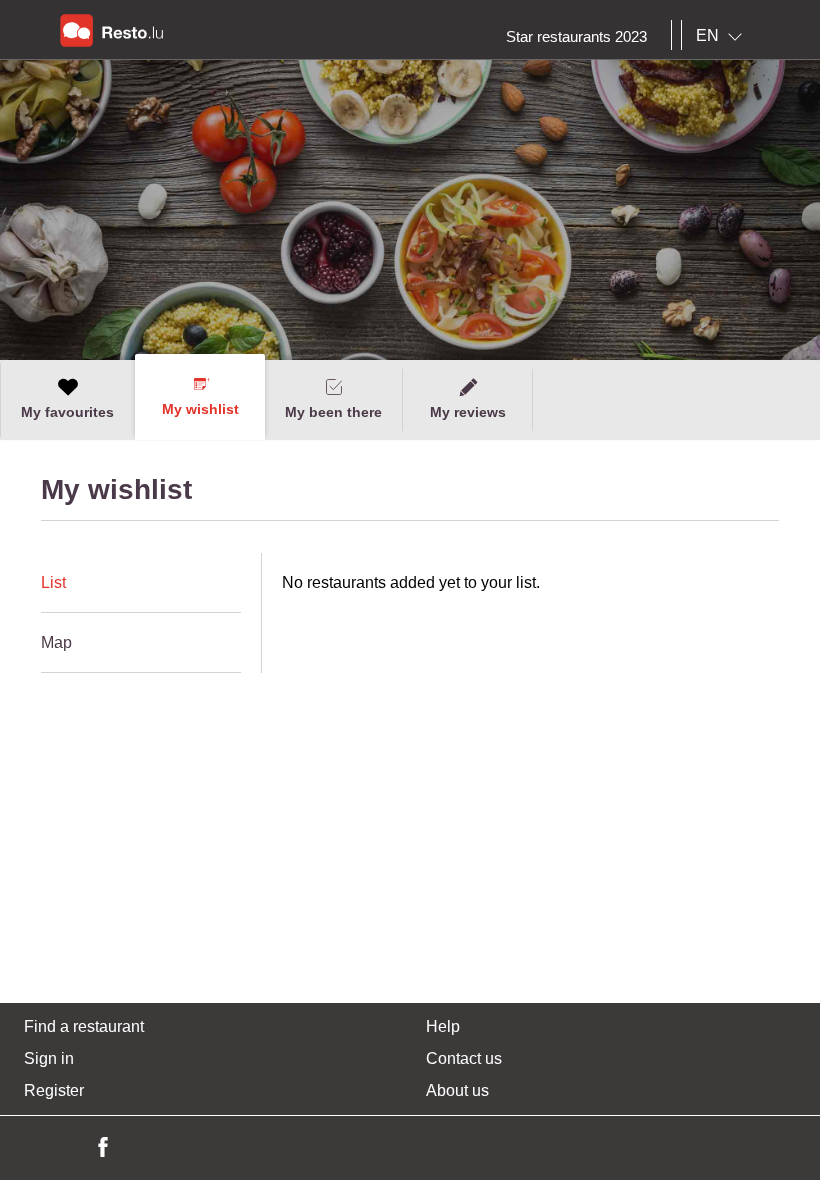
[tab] (141, 583)
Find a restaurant (84, 1026)
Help (443, 1026)
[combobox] (723, 36)
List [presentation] (53, 582)
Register (54, 1090)
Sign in (49, 1058)
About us (457, 1090)
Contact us (464, 1058)
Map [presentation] (56, 642)
